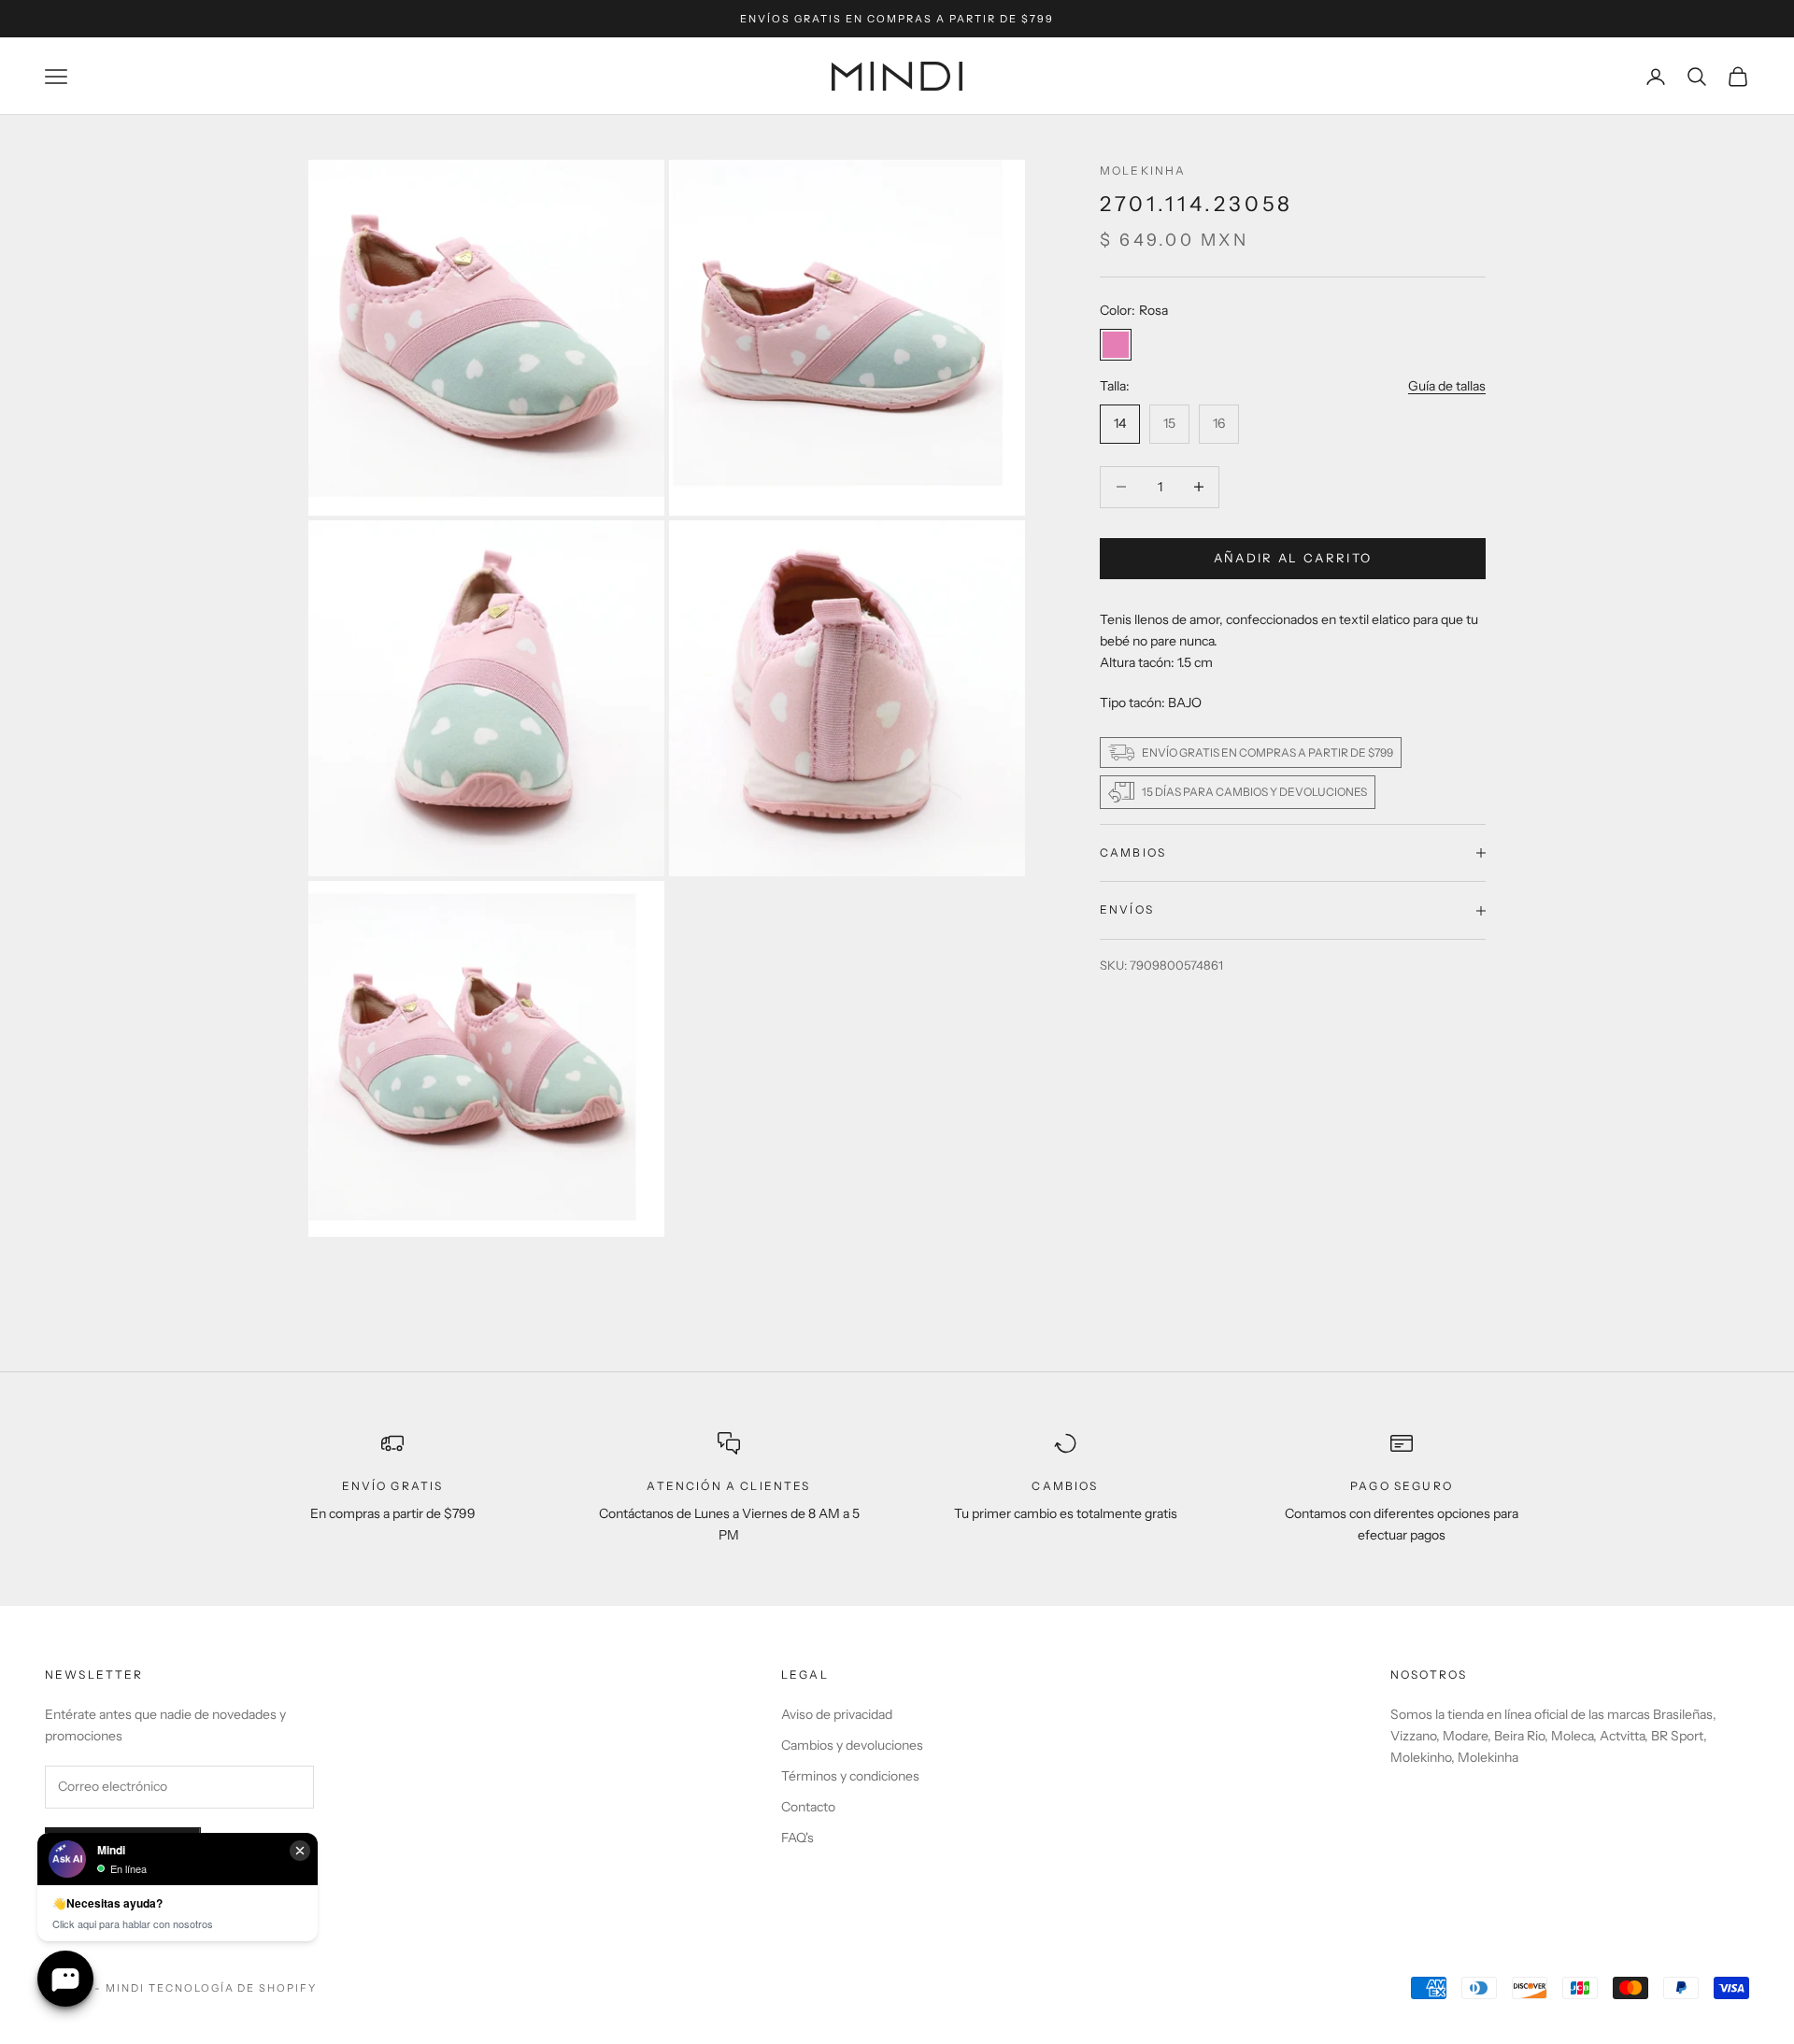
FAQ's (797, 1838)
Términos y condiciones (850, 1776)
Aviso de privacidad (837, 1714)
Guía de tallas (1447, 386)
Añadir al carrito (1293, 558)
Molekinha (1143, 170)
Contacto (808, 1807)
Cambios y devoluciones (852, 1745)
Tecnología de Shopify (233, 1988)
